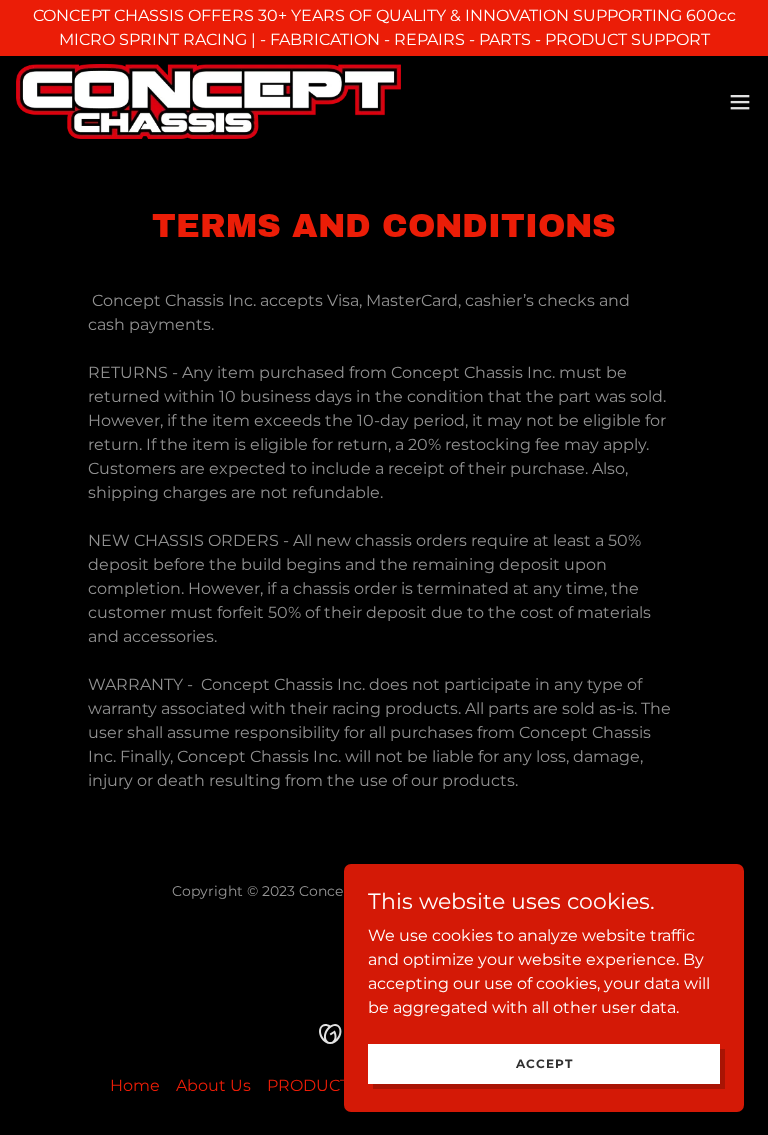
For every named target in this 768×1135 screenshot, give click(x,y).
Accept (544, 1063)
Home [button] (135, 1085)
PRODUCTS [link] (313, 1085)
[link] (208, 101)
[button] (740, 102)
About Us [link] (213, 1085)
